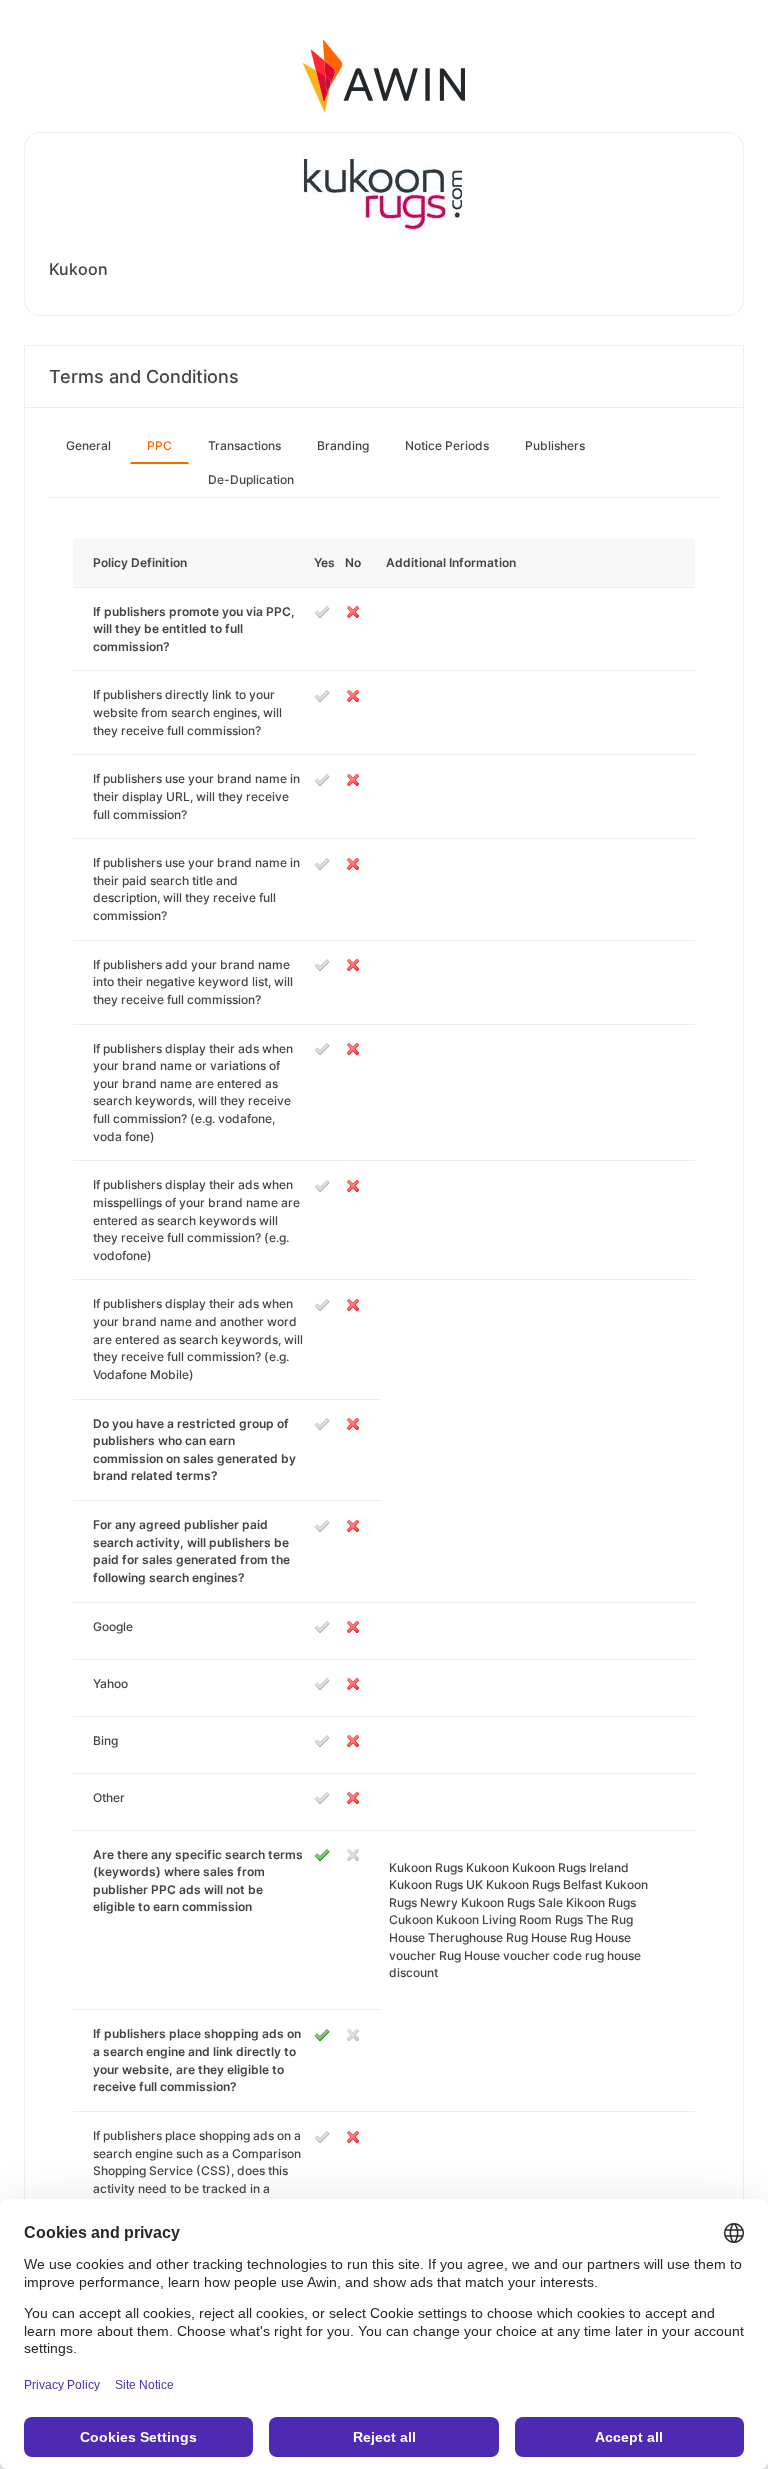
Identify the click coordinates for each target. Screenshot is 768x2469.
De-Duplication (251, 479)
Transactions (244, 445)
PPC (159, 445)
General (88, 445)
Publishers (555, 445)
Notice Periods (447, 445)
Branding (343, 445)
